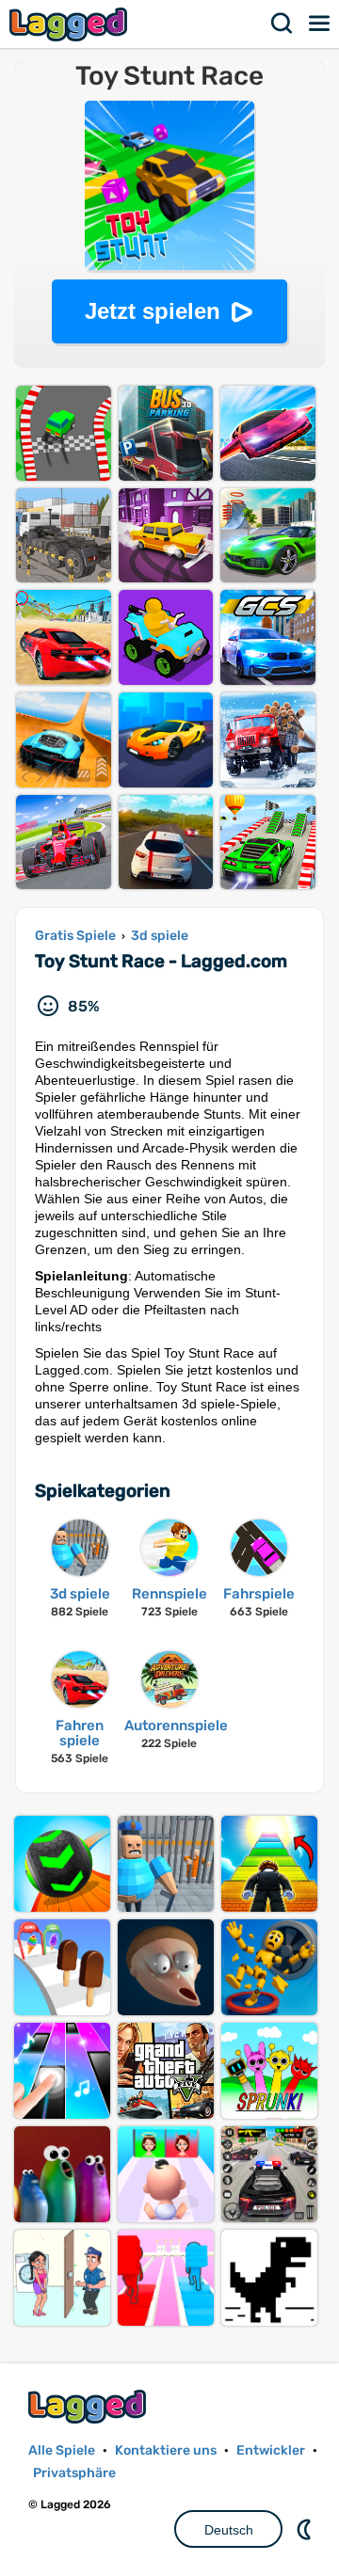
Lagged (71, 24)
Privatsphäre (74, 2473)
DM (306, 2529)
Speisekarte (320, 24)
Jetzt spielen (153, 311)
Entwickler (271, 2450)
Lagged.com (89, 2406)
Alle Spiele (62, 2450)
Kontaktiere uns (166, 2450)
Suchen (282, 24)
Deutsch (229, 2530)
